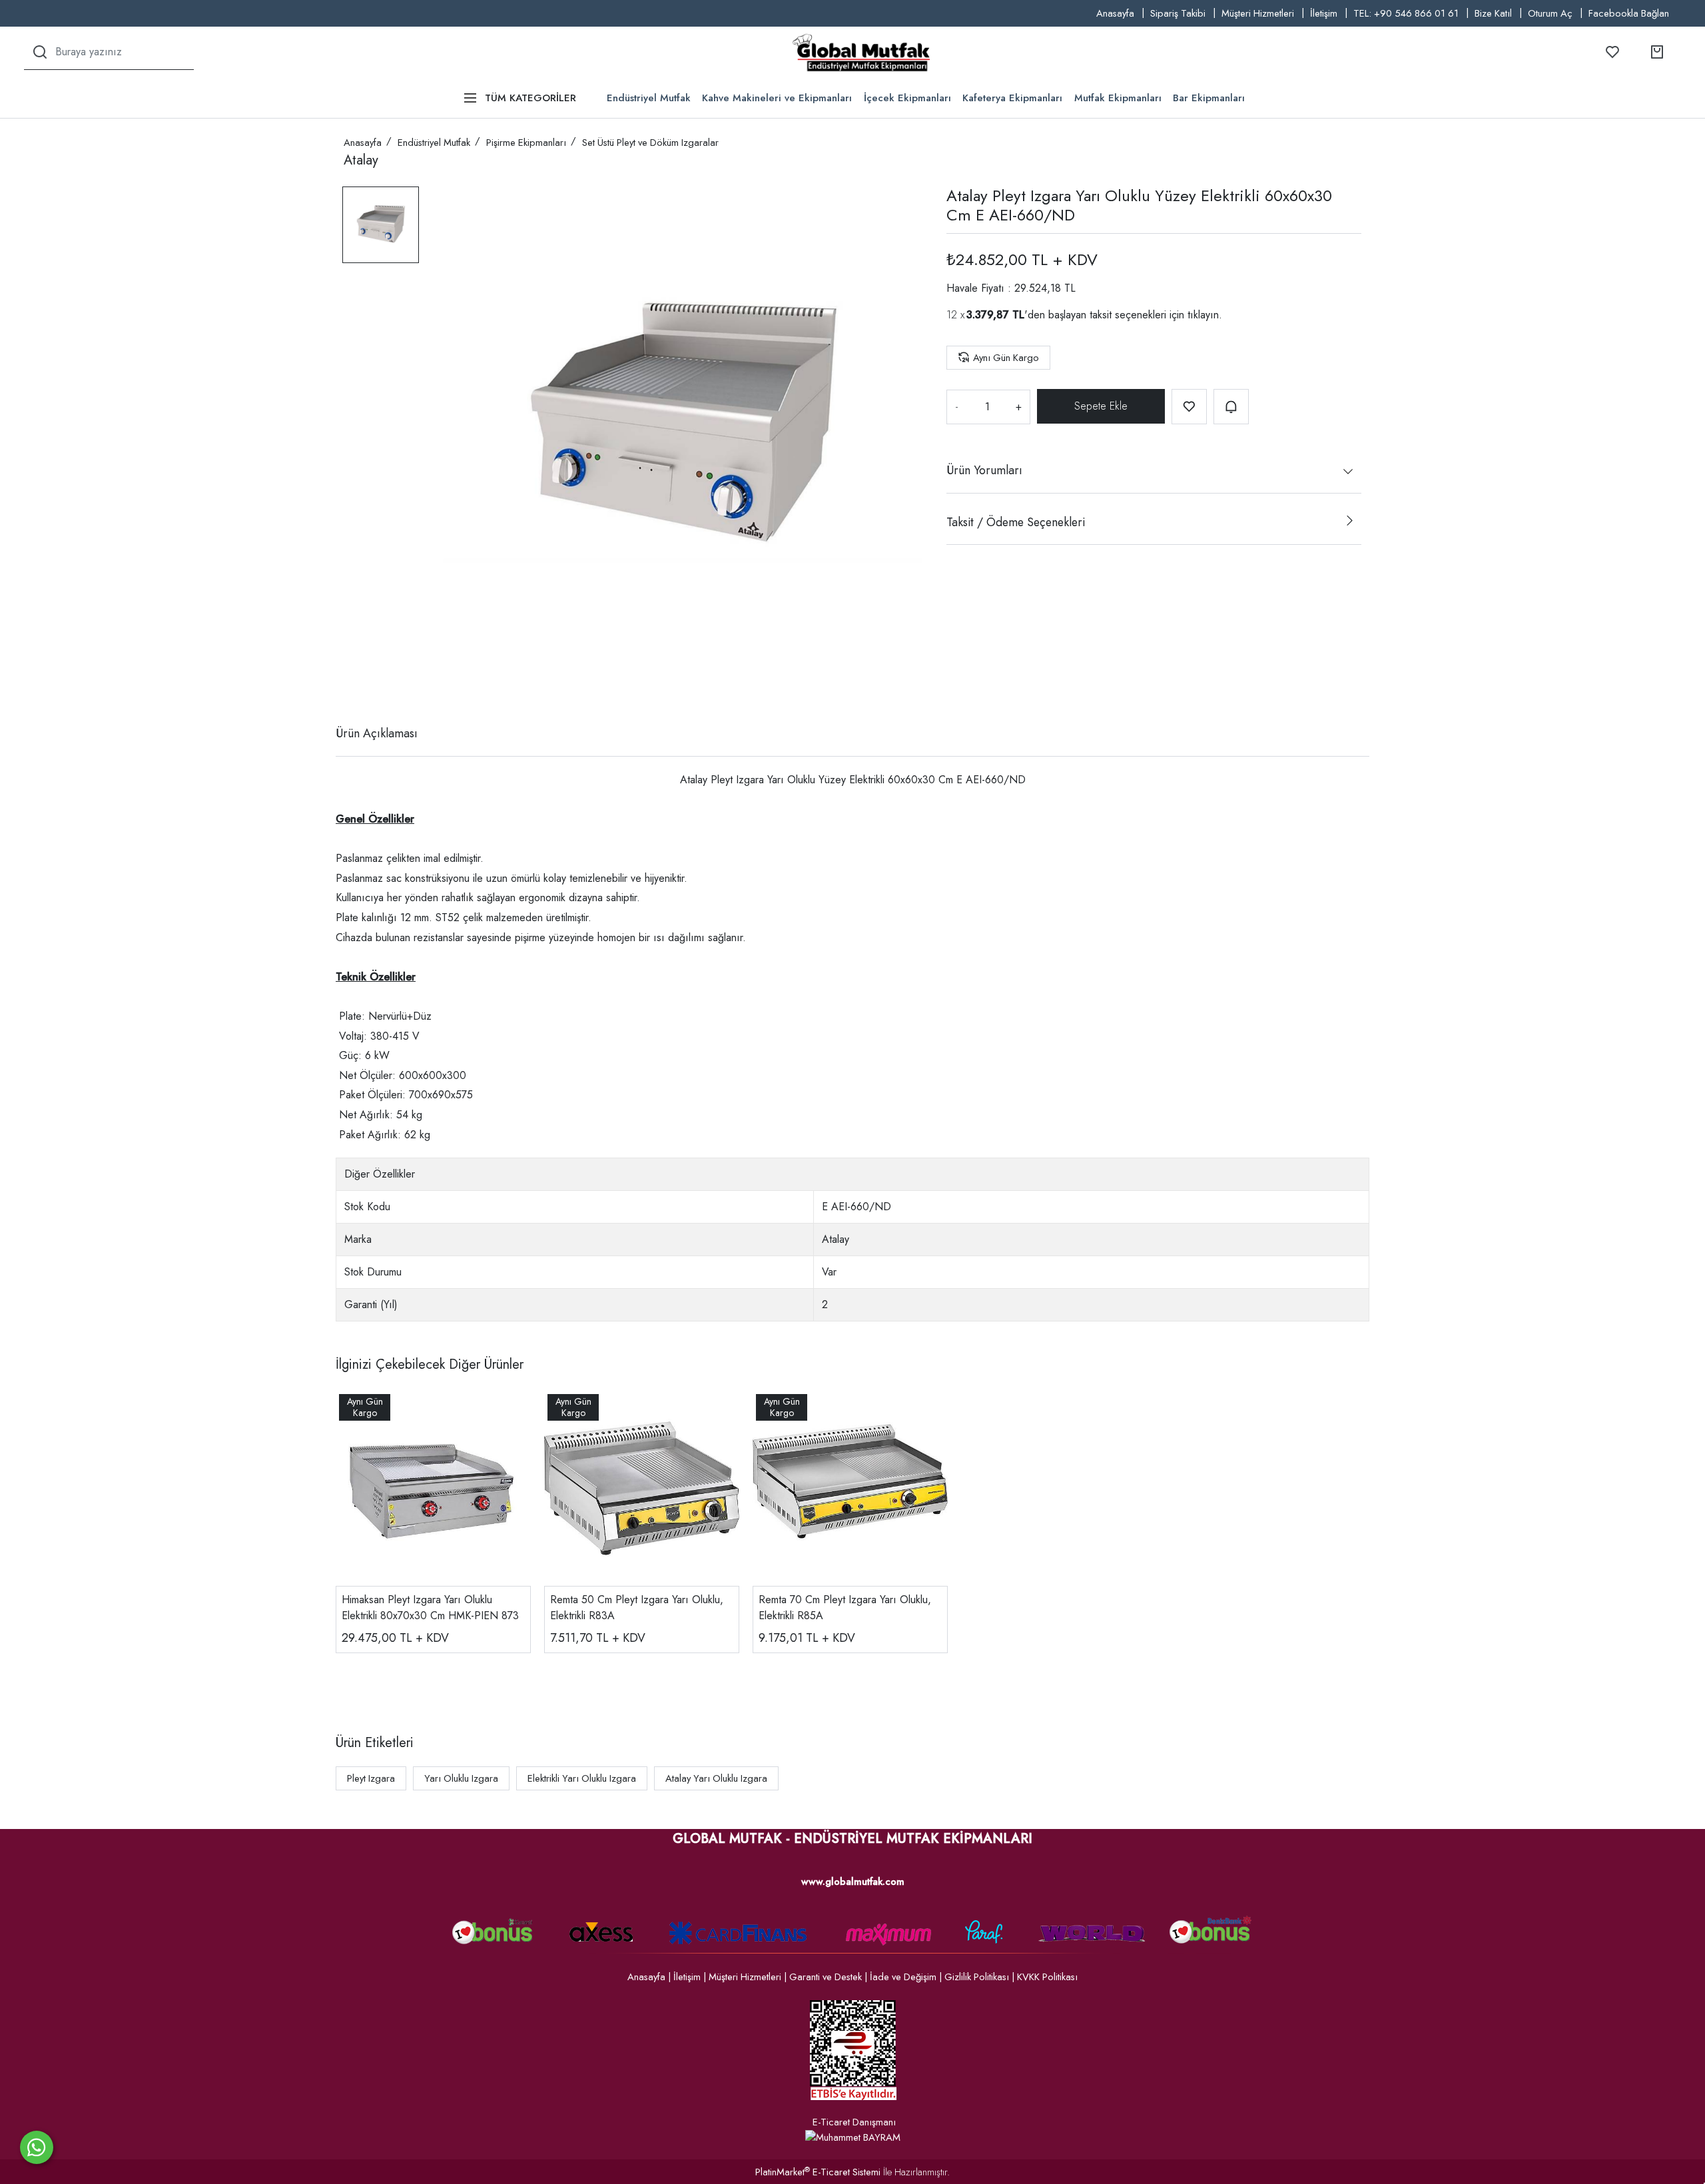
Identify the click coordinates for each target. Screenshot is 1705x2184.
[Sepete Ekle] (1101, 406)
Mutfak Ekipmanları (1118, 98)
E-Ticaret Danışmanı (854, 2122)
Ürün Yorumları (984, 470)
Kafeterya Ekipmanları (1012, 98)
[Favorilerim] (1612, 52)
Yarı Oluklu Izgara (461, 1778)
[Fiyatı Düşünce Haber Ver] (1231, 407)
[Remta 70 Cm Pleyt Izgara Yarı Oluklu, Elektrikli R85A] (850, 1488)
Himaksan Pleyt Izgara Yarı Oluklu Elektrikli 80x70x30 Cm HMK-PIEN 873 (430, 1608)
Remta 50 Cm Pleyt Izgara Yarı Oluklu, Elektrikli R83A (637, 1608)
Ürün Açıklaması (377, 733)
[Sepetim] (1657, 52)
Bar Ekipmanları (1209, 98)
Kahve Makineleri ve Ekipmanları (777, 98)
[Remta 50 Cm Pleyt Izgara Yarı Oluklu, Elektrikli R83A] (642, 1488)
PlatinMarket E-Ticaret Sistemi (818, 2172)
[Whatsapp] (37, 2147)
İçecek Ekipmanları (907, 98)
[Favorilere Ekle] (1189, 407)
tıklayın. (1205, 314)
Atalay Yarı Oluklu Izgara (716, 1778)
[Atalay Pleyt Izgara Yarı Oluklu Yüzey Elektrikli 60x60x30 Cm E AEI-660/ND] (683, 426)
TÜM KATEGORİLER (530, 98)
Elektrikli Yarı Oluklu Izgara (582, 1778)
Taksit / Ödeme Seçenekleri (1016, 522)
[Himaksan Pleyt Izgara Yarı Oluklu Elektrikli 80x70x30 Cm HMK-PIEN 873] (433, 1488)
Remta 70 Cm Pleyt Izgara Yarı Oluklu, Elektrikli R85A (845, 1608)
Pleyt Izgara (371, 1778)
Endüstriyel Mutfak (649, 98)
